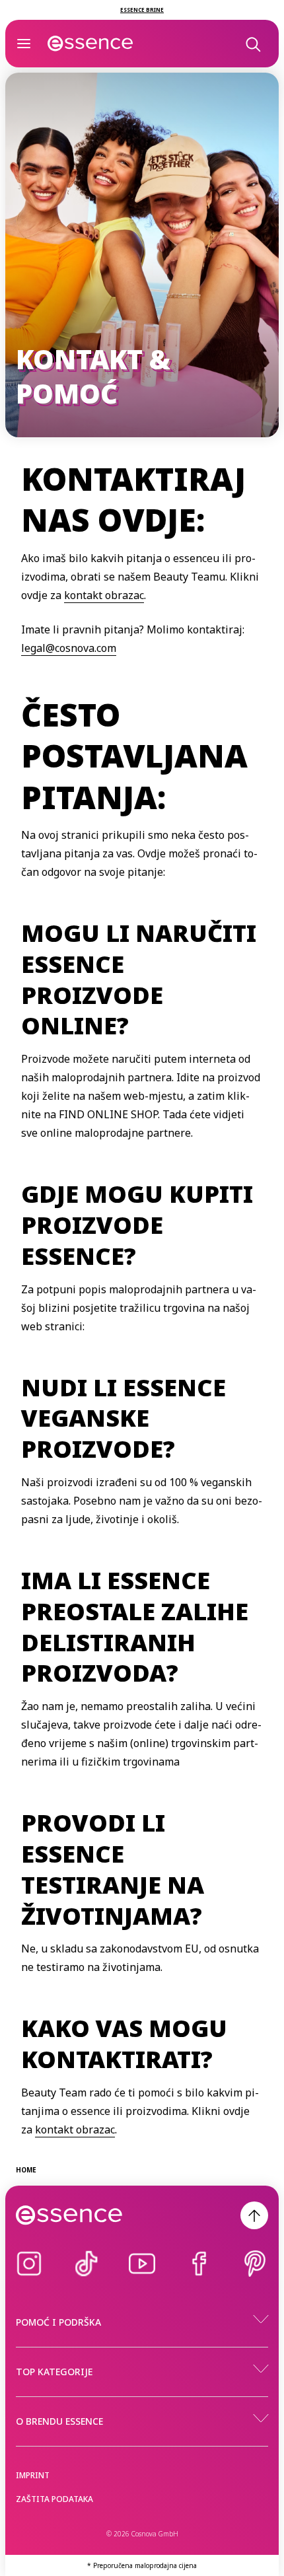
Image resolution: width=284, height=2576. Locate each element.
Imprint (33, 2475)
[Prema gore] (254, 2215)
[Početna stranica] (90, 44)
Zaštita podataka (54, 2499)
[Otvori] (24, 44)
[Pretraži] (252, 44)
